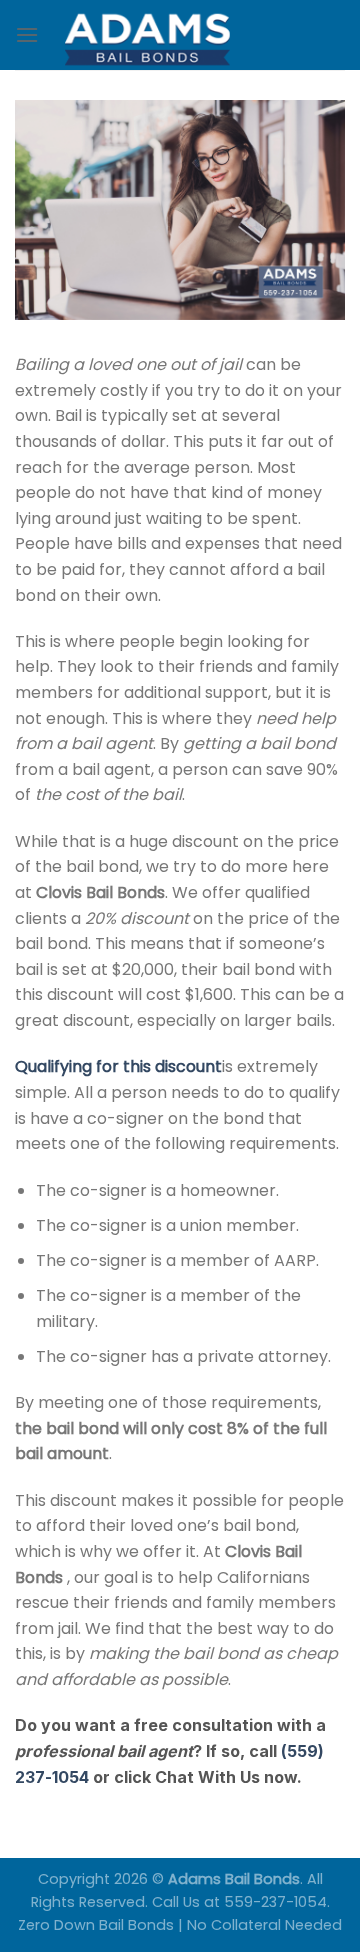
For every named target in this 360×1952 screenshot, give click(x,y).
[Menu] (27, 34)
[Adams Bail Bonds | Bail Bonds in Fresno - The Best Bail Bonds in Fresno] (192, 35)
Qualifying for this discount (118, 1066)
